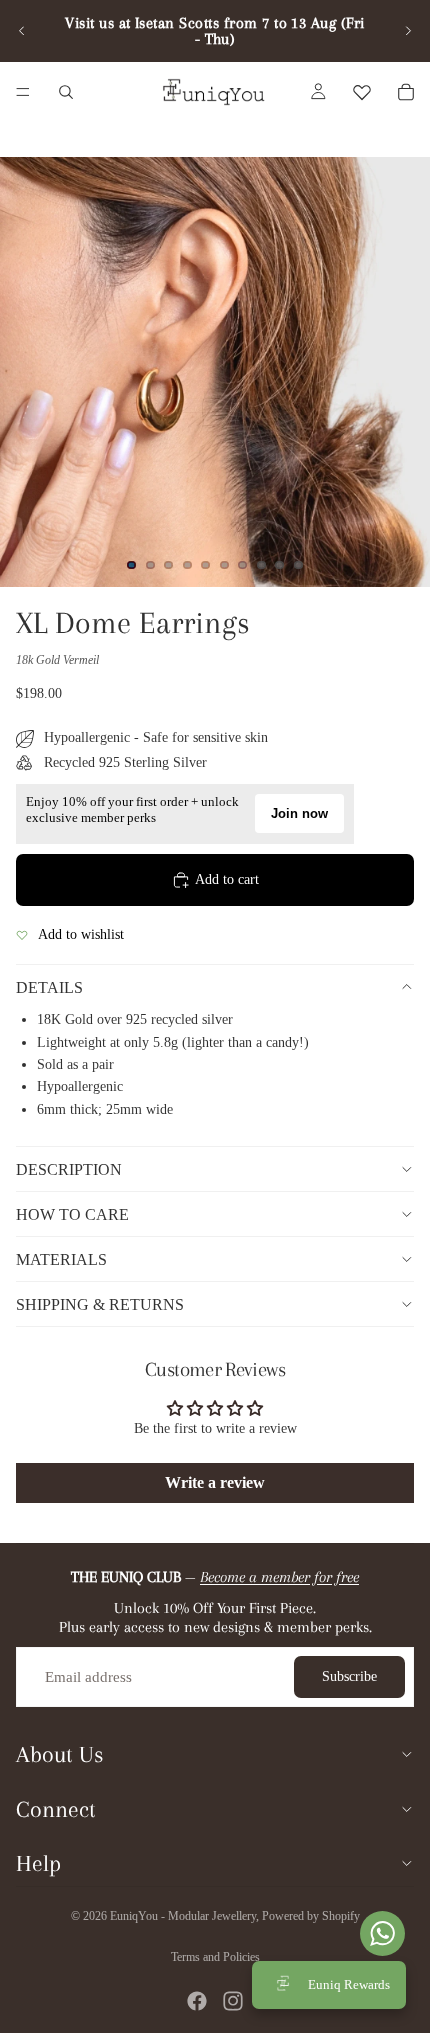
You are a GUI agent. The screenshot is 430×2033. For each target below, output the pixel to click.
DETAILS (49, 987)
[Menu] (23, 92)
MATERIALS (61, 1259)
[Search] (66, 92)
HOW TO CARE (72, 1214)
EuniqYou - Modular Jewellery (183, 1916)
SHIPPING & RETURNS (100, 1304)
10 (299, 565)
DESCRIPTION (69, 1169)
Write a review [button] (215, 1482)
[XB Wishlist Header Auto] (362, 92)
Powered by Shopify (311, 1916)
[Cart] (406, 92)
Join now (299, 813)
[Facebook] (197, 2001)
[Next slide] (408, 31)
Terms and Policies (215, 1957)
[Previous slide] (22, 31)
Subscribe (349, 1676)
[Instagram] (233, 2001)
